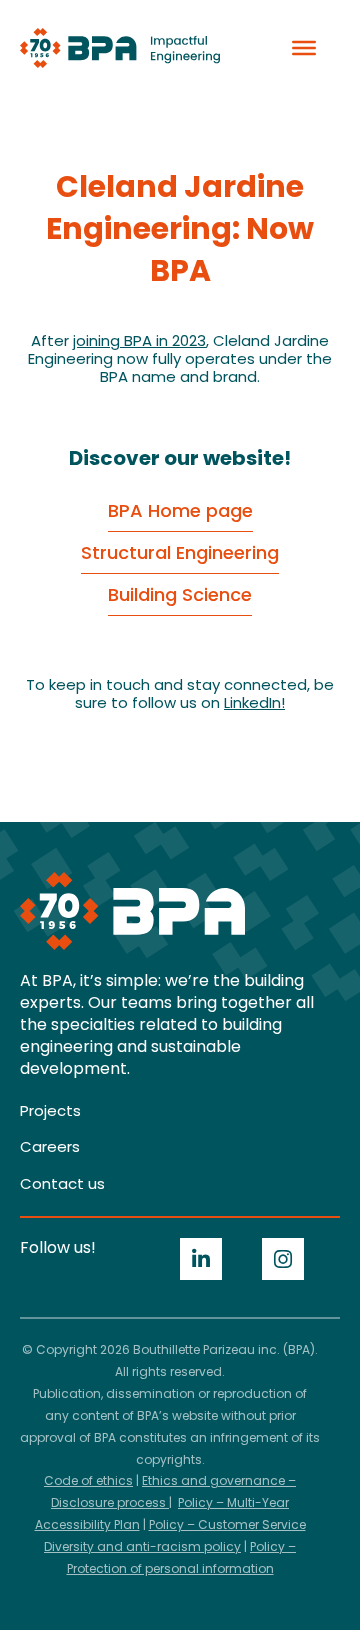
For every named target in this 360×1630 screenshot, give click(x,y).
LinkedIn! (254, 702)
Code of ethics (88, 1480)
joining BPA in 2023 (139, 340)
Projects (50, 1110)
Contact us (62, 1183)
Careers (50, 1146)
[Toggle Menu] (304, 48)
